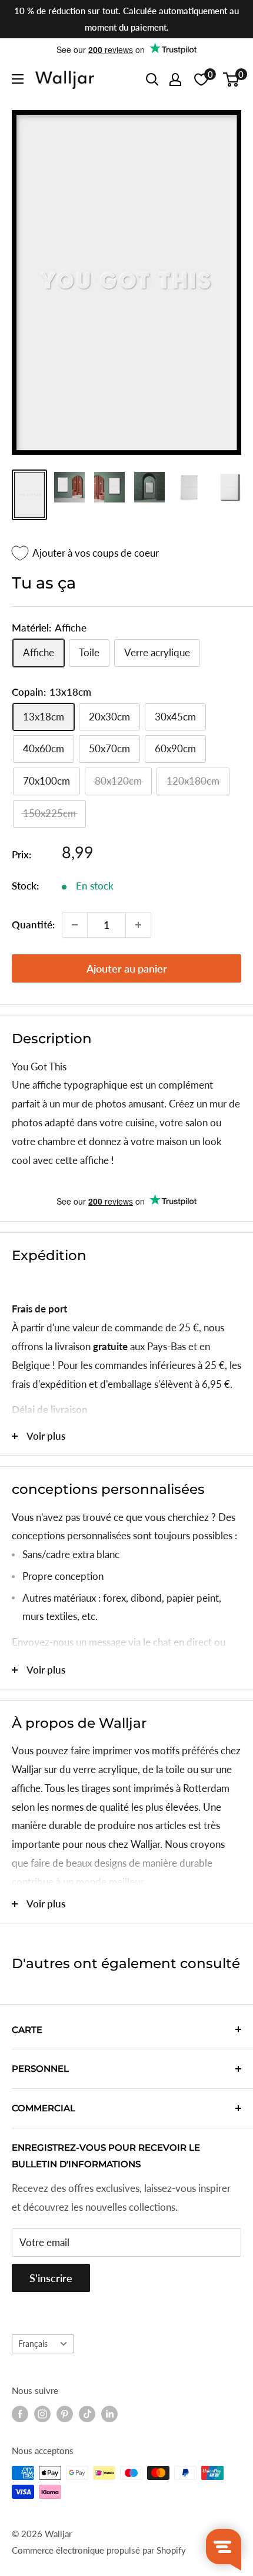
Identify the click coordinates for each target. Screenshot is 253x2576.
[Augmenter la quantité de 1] (138, 925)
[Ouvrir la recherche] (152, 80)
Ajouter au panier (127, 968)
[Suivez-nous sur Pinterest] (65, 2414)
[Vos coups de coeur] (201, 80)
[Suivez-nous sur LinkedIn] (109, 2414)
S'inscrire (51, 2278)
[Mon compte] (175, 80)
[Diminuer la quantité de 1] (75, 925)
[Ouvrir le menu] (18, 79)
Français (33, 2344)
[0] (232, 80)
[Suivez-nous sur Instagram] (42, 2414)
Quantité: (33, 925)
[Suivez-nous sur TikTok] (87, 2414)
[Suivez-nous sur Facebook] (20, 2414)
